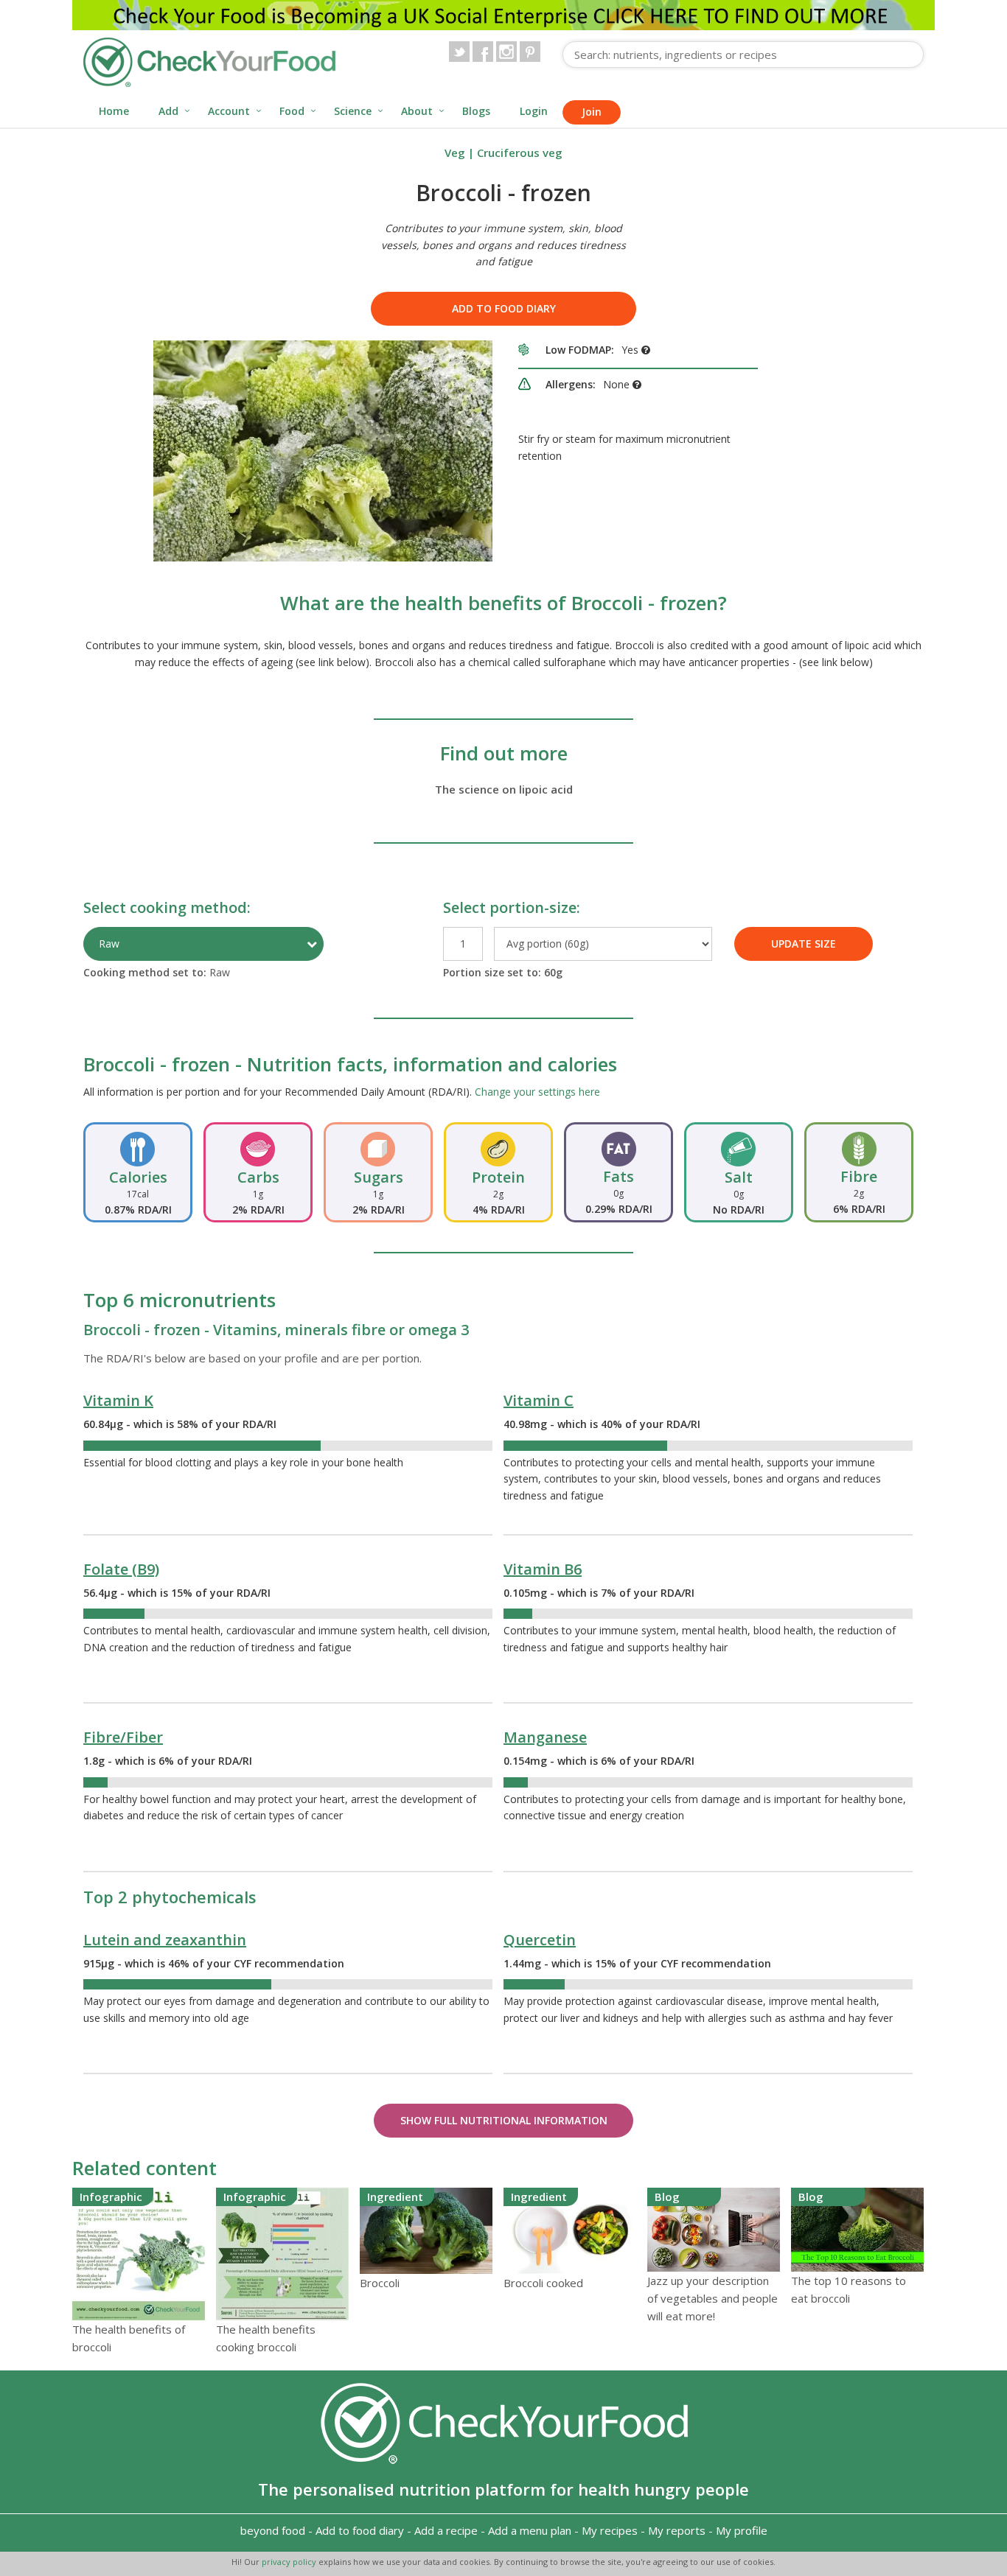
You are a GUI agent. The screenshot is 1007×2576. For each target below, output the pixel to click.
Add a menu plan (530, 2530)
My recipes (610, 2530)
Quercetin (540, 1940)
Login (534, 111)
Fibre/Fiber (123, 1737)
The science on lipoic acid (504, 789)
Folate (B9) (121, 1569)
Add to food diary (504, 308)
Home (114, 111)
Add (168, 111)
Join (592, 112)
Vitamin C (539, 1400)
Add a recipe (446, 2530)
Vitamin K (118, 1400)
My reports (677, 2530)
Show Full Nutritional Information (504, 2120)
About (417, 111)
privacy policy (290, 2562)
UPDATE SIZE (804, 944)
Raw (109, 944)
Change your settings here (537, 1092)
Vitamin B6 (543, 1569)
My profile (742, 2530)
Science (353, 111)
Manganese (545, 1737)
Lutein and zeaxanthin (165, 1940)
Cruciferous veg (520, 153)
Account (229, 111)
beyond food (273, 2530)
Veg (455, 153)
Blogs (476, 111)
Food (292, 111)
